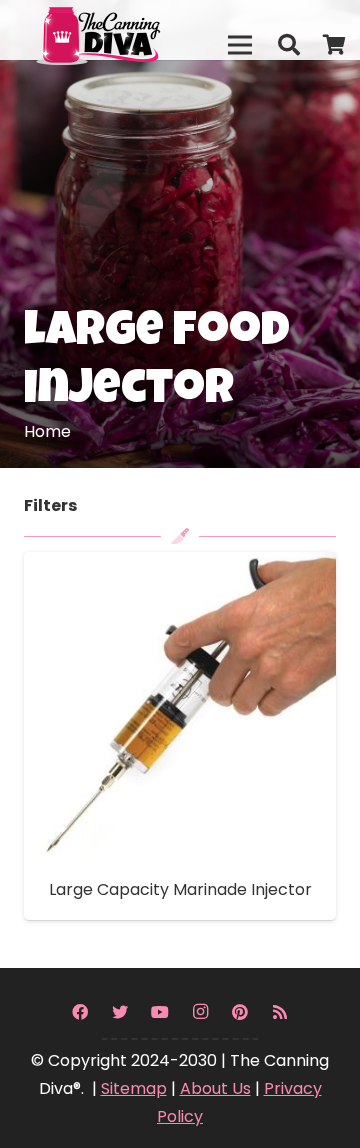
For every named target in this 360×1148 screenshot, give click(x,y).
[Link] (141, 30)
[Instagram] (200, 1012)
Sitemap (134, 1088)
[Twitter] (120, 1012)
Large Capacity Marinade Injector (180, 889)
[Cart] (335, 45)
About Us (215, 1088)
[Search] (288, 45)
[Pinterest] (240, 1012)
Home (47, 431)
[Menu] (240, 45)
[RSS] (280, 1012)
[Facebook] (80, 1012)
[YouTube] (160, 1012)
